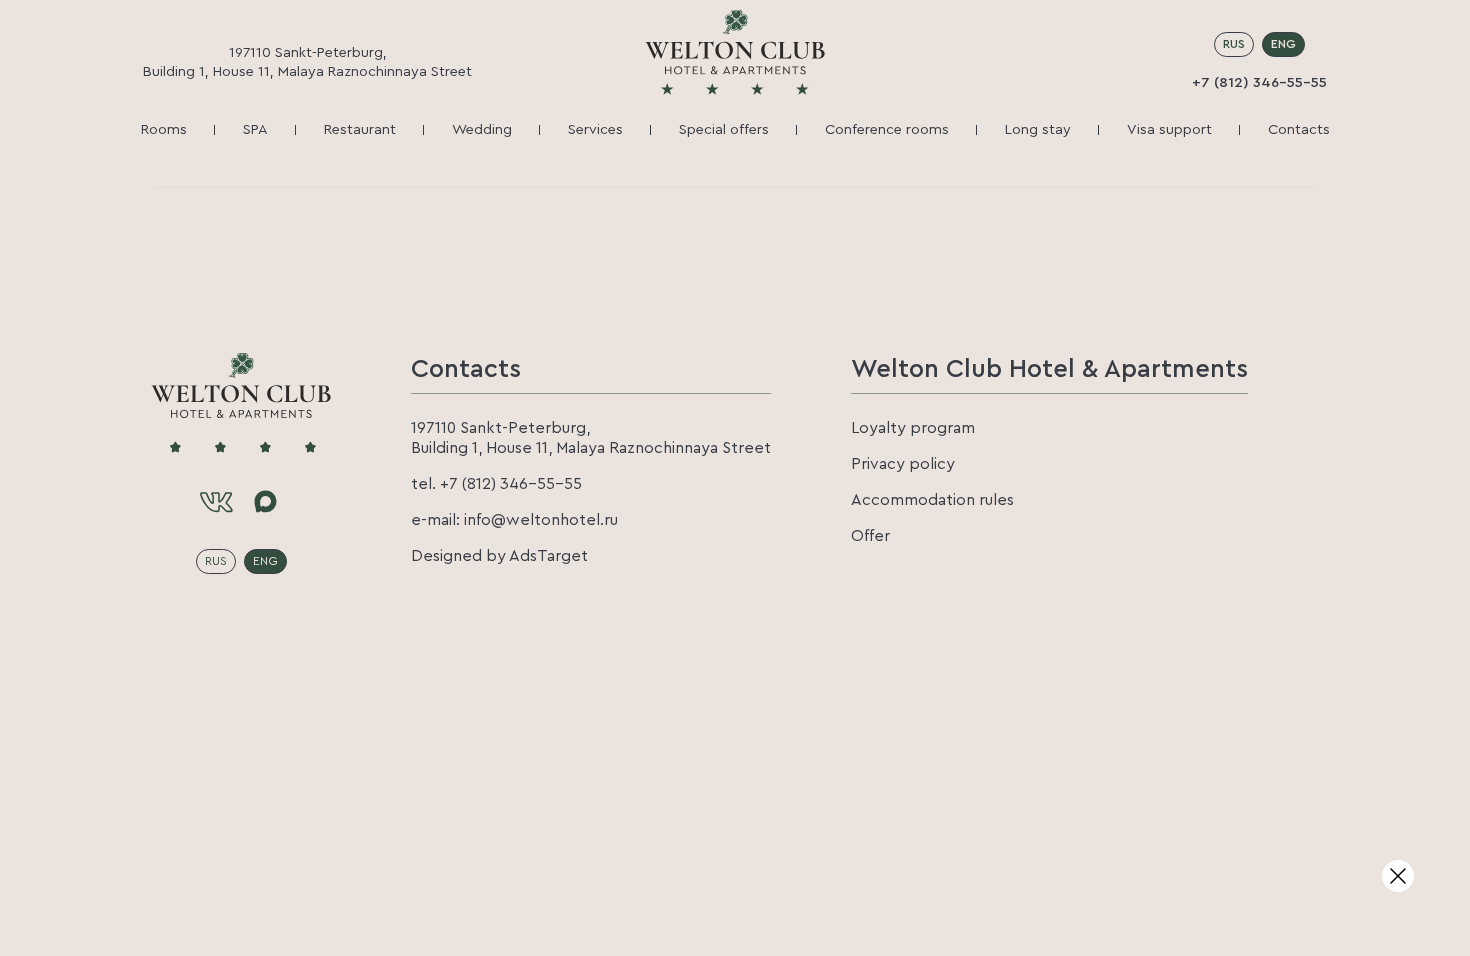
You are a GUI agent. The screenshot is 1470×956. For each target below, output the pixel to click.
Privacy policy (903, 464)
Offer (870, 536)
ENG (1283, 44)
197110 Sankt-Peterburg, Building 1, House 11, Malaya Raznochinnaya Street (307, 62)
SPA (255, 129)
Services (595, 129)
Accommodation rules (932, 500)
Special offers (724, 129)
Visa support (1169, 129)
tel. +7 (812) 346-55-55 (496, 484)
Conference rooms (887, 129)
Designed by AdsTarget (499, 556)
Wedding (482, 129)
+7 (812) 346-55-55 (1259, 82)
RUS (1234, 44)
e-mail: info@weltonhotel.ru (514, 520)
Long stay (1038, 129)
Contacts (1299, 129)
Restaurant (360, 129)
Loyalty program (913, 428)
